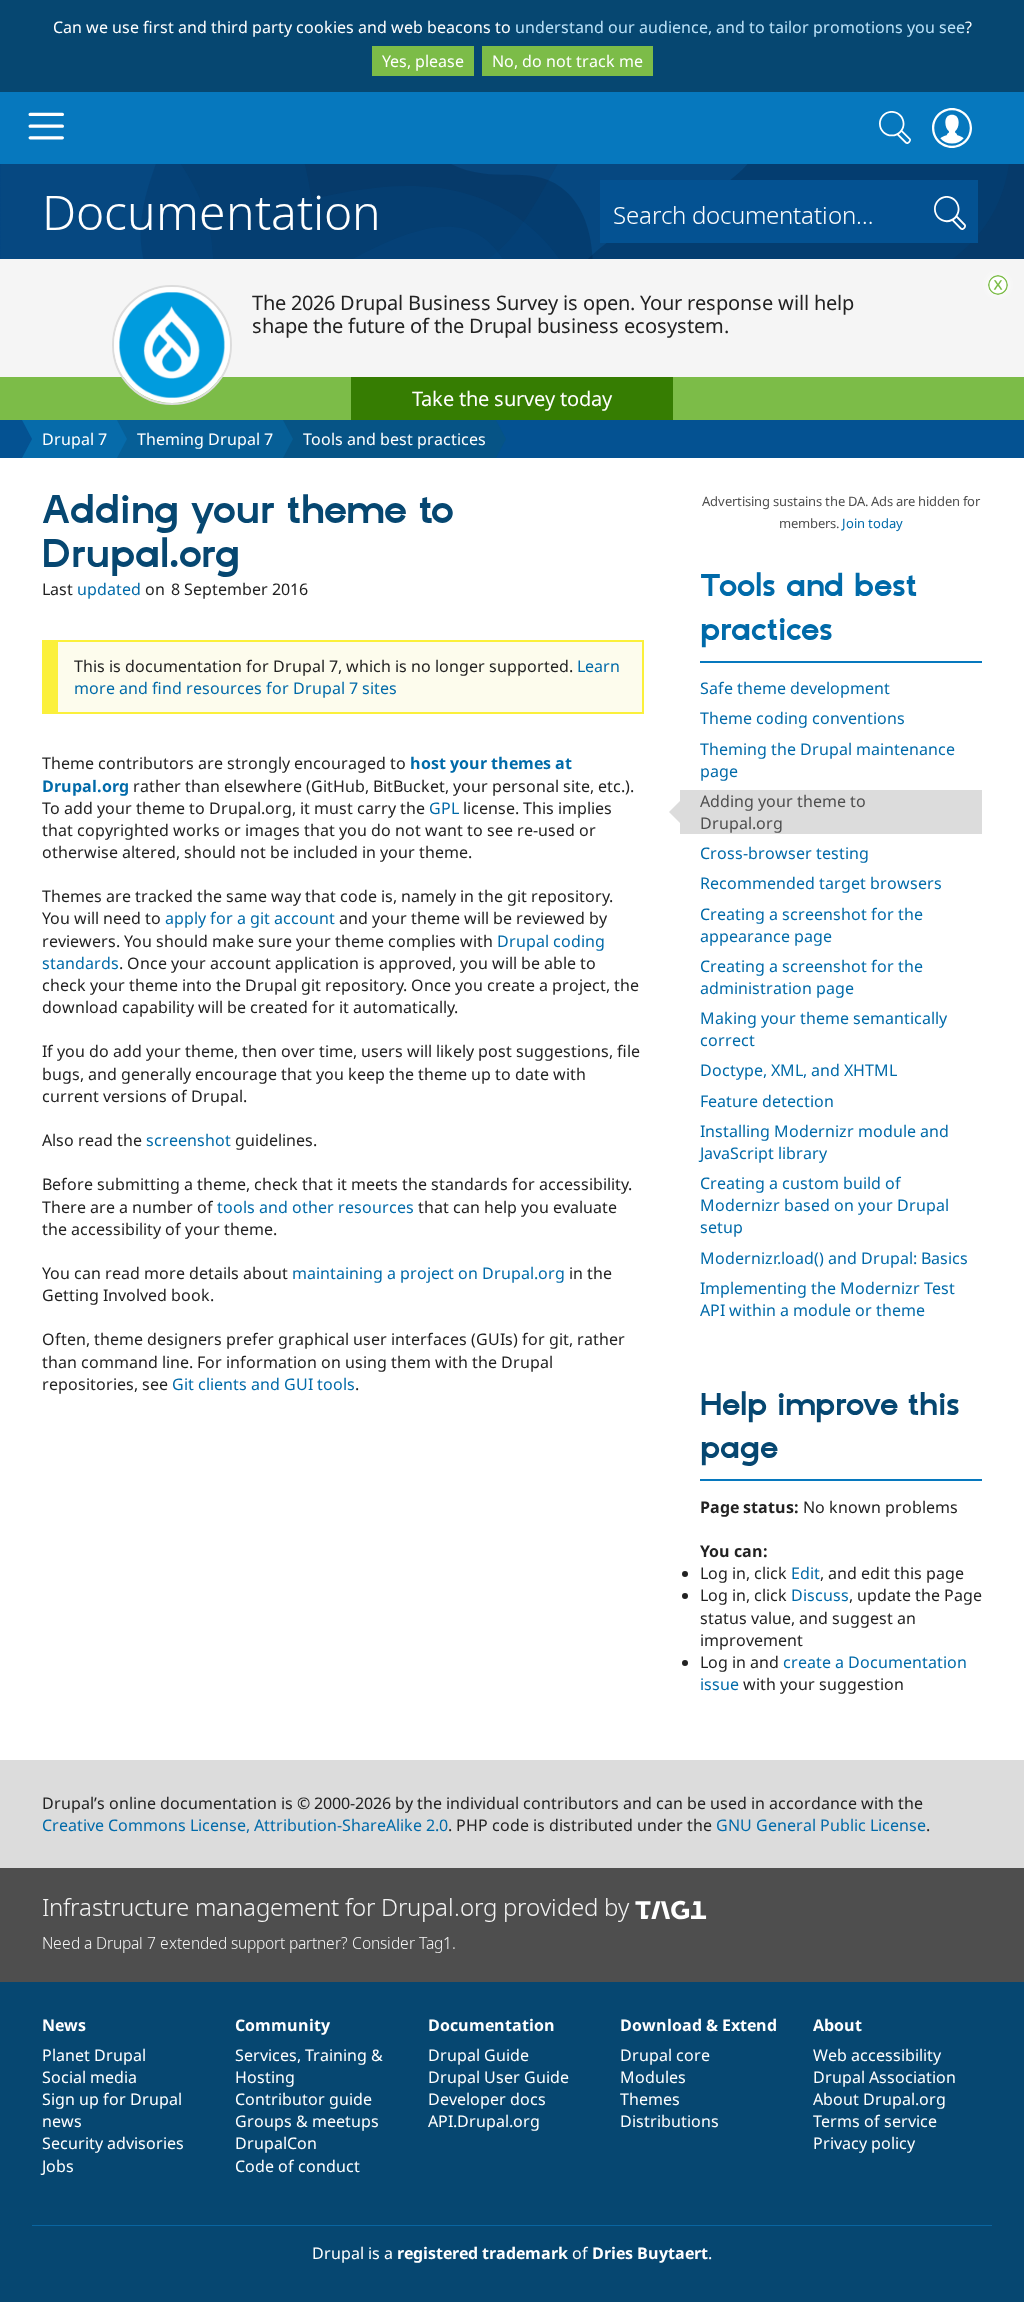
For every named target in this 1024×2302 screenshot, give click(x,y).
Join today (872, 523)
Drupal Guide (478, 2055)
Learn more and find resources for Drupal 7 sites (347, 677)
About (837, 2025)
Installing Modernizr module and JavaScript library (824, 1142)
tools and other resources (317, 1207)
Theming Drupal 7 (205, 439)
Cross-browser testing (784, 853)
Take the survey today (512, 398)
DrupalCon (276, 2143)
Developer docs (487, 2099)
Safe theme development (795, 688)
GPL (444, 808)
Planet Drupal (94, 2055)
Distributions (669, 2121)
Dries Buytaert (650, 2253)
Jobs (58, 2166)
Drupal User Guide (498, 2077)
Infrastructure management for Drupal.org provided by (338, 1906)
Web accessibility (877, 2055)
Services (266, 2055)
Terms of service (875, 2121)
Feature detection (767, 1101)
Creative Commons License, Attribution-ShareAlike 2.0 (245, 1825)
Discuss (820, 1595)
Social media (89, 2077)
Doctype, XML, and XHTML (798, 1070)
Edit (805, 1573)
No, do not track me (567, 61)
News (64, 2025)
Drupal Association (884, 2077)
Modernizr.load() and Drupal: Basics (834, 1258)
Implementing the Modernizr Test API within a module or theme (827, 1299)
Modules (653, 2077)
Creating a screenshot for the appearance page (811, 925)
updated (109, 589)
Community (282, 2025)
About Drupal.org (879, 2099)
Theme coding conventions (802, 718)
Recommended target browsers (821, 883)
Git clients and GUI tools (263, 1384)
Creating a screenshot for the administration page (811, 977)
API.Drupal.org (484, 2121)
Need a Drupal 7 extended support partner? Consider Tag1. (249, 1943)
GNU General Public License (821, 1825)
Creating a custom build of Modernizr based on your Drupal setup (824, 1205)
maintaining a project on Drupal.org (428, 1273)
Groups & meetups (307, 2121)
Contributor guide (303, 2099)
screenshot (188, 1140)
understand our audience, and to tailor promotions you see (740, 27)
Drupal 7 (74, 439)
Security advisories (113, 2143)
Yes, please (423, 61)
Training (336, 2055)
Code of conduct (297, 2166)
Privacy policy (864, 2143)
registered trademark (482, 2253)
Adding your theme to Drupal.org (783, 812)
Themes (650, 2099)
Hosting (265, 2077)
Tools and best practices (394, 439)
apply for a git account (250, 918)
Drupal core (665, 2055)
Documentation (211, 208)
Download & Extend (698, 2025)
